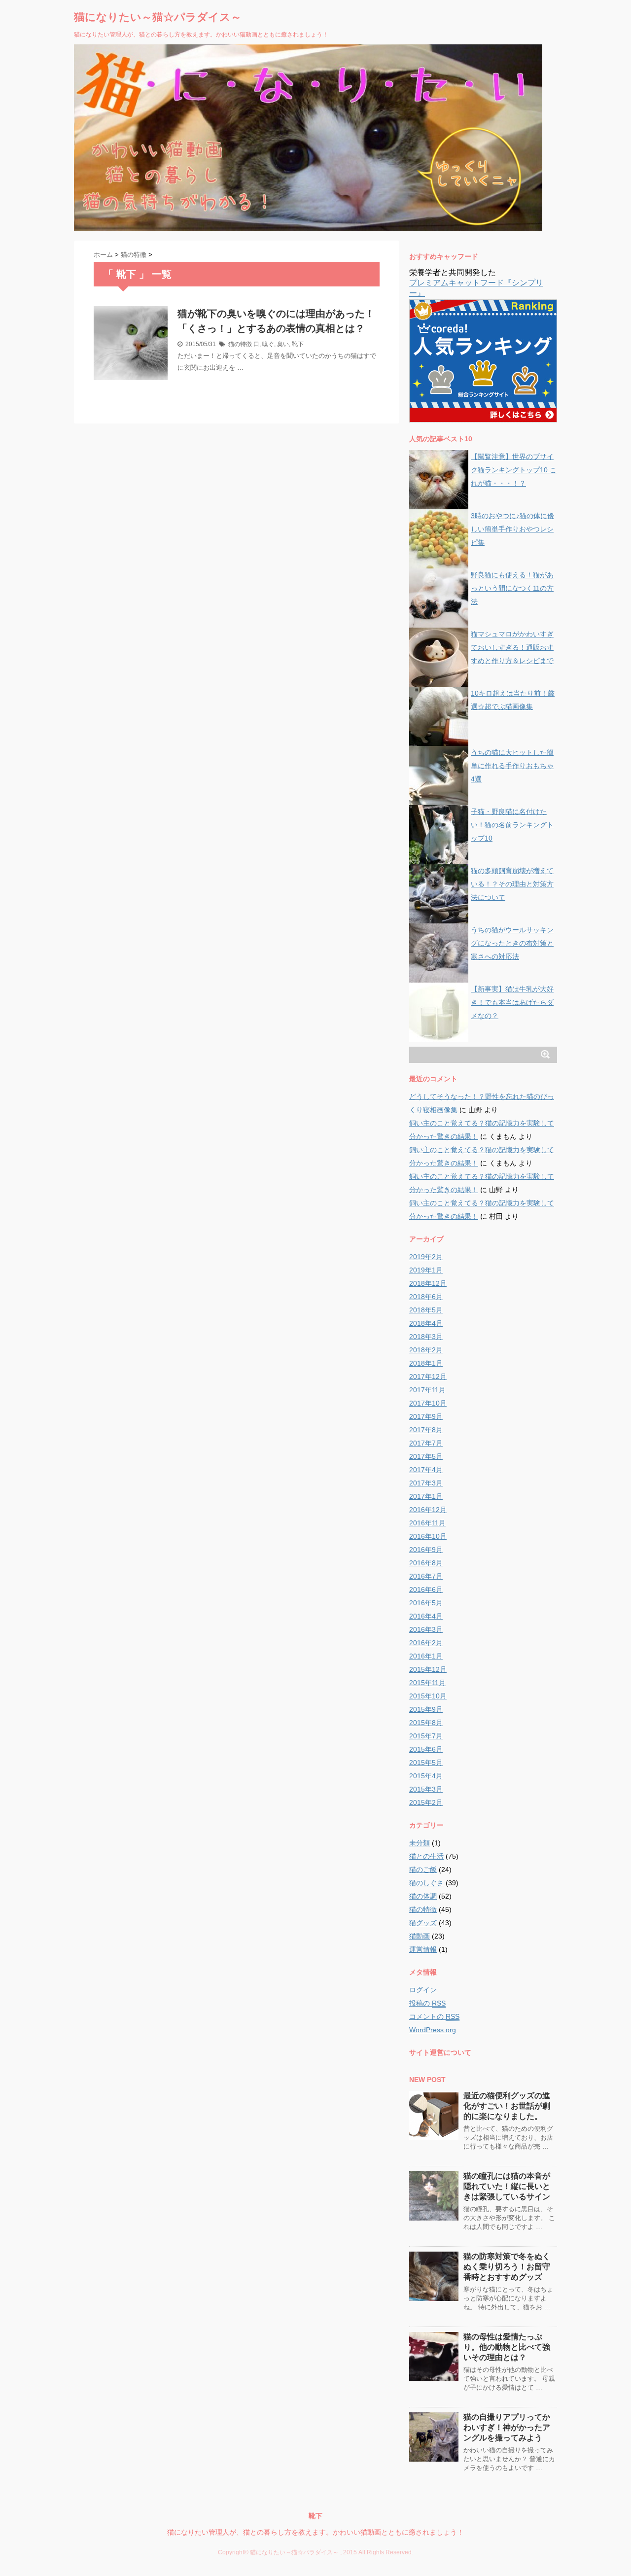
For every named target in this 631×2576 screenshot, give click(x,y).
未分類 (420, 1843)
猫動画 (420, 1936)
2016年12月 (428, 1510)
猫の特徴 (240, 344)
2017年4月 (426, 1470)
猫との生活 (426, 1856)
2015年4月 (426, 1776)
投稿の (427, 2003)
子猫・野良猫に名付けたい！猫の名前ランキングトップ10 (512, 825)
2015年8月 (426, 1723)
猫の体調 (423, 1896)
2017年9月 (426, 1416)
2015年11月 (427, 1683)
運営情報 (423, 1949)
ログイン (423, 1990)
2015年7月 (426, 1736)
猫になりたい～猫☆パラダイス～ (158, 17)
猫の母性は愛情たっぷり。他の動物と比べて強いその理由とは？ (507, 2347)
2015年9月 (426, 1709)
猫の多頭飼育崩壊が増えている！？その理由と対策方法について (512, 884)
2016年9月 (426, 1550)
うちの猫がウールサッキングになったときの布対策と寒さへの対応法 (512, 943)
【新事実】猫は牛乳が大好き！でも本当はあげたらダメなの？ (512, 1002)
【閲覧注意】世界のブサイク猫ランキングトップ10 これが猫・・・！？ (514, 470)
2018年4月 (426, 1323)
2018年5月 (426, 1310)
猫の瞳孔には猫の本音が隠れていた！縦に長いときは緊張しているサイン (507, 2186)
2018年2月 (426, 1350)
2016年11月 (427, 1523)
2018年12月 (428, 1283)
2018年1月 (426, 1363)
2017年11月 (427, 1390)
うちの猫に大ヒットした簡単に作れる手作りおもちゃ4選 (512, 766)
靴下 (298, 344)
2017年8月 (426, 1430)
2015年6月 (426, 1749)
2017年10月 (428, 1403)
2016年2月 (426, 1643)
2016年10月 (428, 1536)
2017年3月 (426, 1483)
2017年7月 (426, 1443)
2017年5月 (426, 1456)
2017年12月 (428, 1376)
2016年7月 (426, 1576)
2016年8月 (426, 1563)
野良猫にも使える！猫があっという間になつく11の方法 (512, 588)
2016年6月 (426, 1589)
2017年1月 (426, 1496)
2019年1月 (426, 1270)
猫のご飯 (423, 1870)
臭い (283, 344)
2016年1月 (426, 1656)
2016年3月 (426, 1629)
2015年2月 (426, 1802)
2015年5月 (426, 1763)
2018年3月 (426, 1337)
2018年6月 (426, 1297)
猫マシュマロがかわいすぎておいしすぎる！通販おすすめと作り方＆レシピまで (512, 647)
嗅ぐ (268, 344)
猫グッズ (423, 1923)
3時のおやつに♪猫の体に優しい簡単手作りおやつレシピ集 (512, 529)
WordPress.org (433, 2030)
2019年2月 (426, 1257)
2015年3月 (426, 1789)
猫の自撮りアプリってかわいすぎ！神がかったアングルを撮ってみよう (507, 2427)
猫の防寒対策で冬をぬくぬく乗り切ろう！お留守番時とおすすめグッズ (507, 2267)
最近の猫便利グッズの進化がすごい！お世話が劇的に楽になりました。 (507, 2106)
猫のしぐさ (426, 1883)
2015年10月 (428, 1696)
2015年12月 (428, 1669)
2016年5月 (426, 1603)
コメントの (434, 2016)
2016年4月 (426, 1616)
